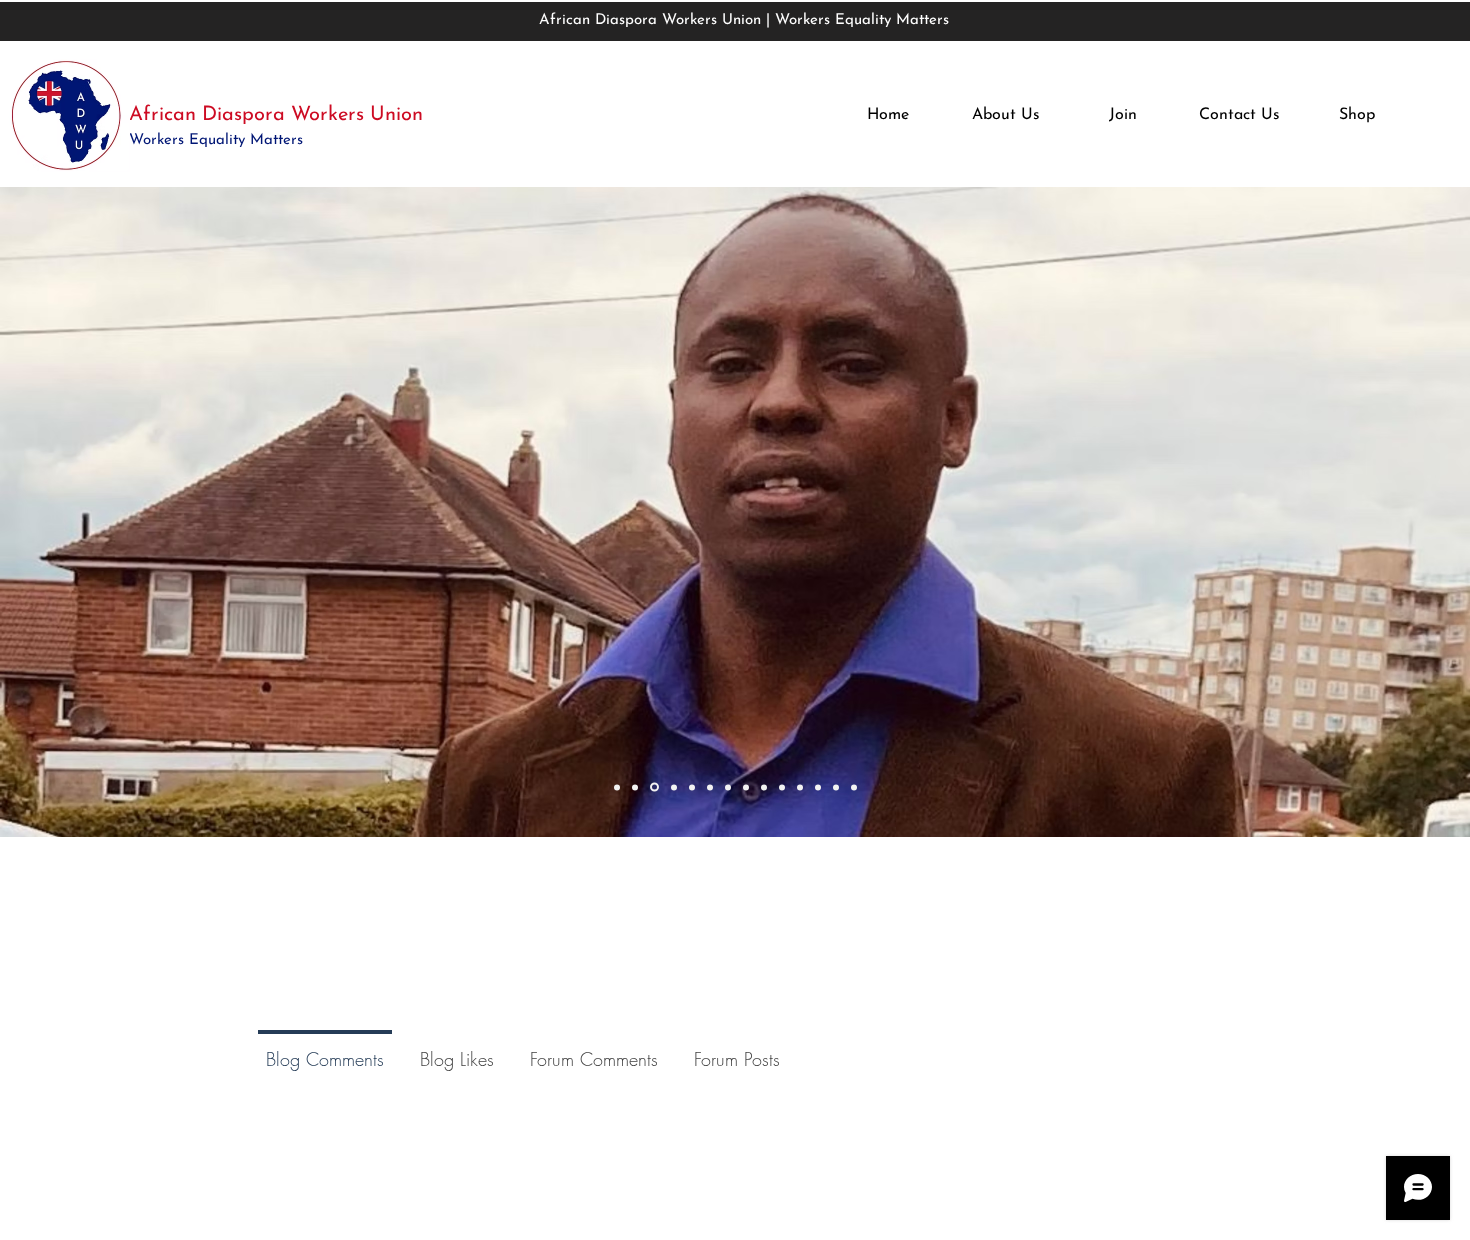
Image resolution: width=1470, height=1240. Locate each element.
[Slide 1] (617, 787)
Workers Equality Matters (218, 140)
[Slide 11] (800, 787)
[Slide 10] (782, 787)
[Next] (1328, 512)
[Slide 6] (710, 787)
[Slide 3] (653, 787)
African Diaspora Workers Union (276, 115)
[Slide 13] (836, 787)
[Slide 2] (635, 787)
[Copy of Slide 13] (854, 787)
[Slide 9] (764, 787)
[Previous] (141, 512)
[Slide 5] (692, 787)
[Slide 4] (672, 787)
